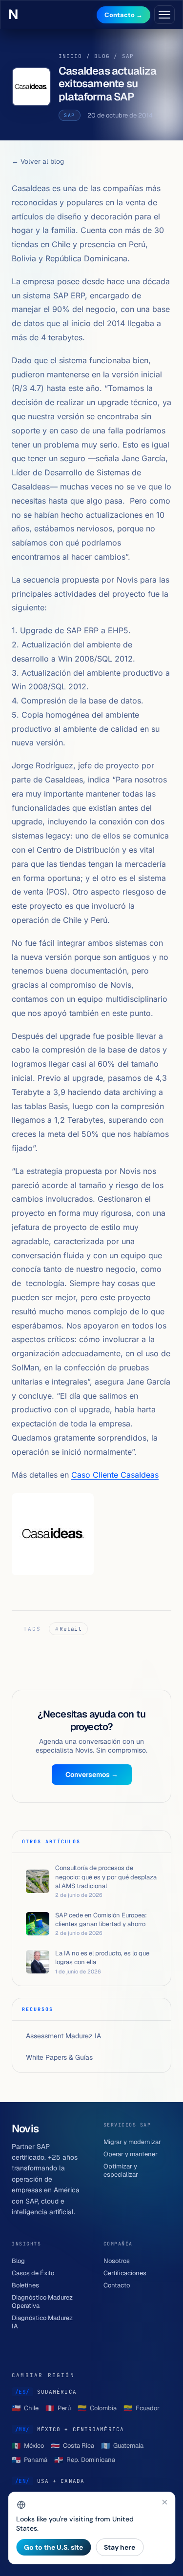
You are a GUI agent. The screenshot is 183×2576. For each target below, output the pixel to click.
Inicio (71, 56)
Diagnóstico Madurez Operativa (42, 2302)
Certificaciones (125, 2273)
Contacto (117, 2285)
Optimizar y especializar (121, 2170)
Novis (16, 15)
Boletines (25, 2285)
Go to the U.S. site (53, 2547)
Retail (71, 1629)
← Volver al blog (38, 161)
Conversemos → (92, 1775)
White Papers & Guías (59, 2057)
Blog (102, 56)
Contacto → (123, 15)
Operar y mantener (131, 2154)
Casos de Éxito (33, 2273)
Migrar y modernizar (132, 2142)
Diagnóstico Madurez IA (42, 2322)
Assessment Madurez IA (63, 2036)
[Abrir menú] (164, 15)
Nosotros (117, 2261)
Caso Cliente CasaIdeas (115, 1475)
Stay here (120, 2547)
